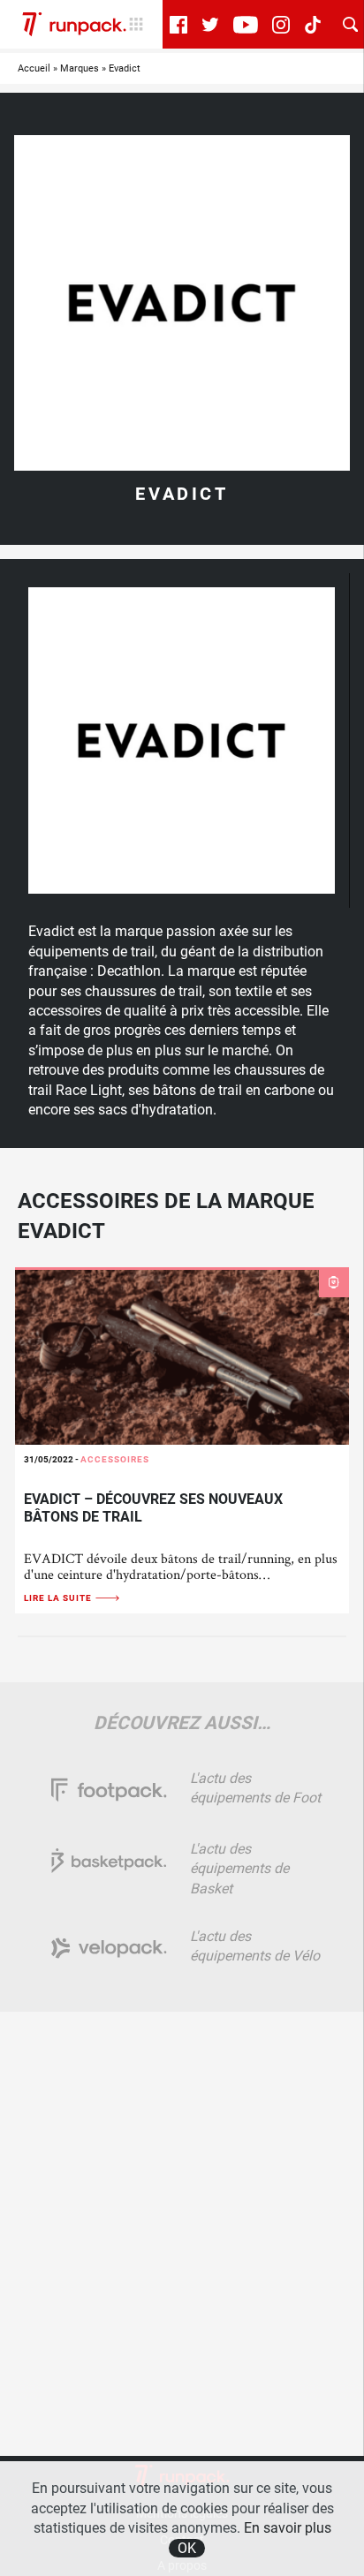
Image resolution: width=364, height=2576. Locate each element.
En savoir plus (288, 2528)
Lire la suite (59, 1598)
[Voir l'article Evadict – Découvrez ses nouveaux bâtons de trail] (182, 1356)
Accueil (34, 68)
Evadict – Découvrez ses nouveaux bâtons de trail (153, 1508)
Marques (80, 68)
